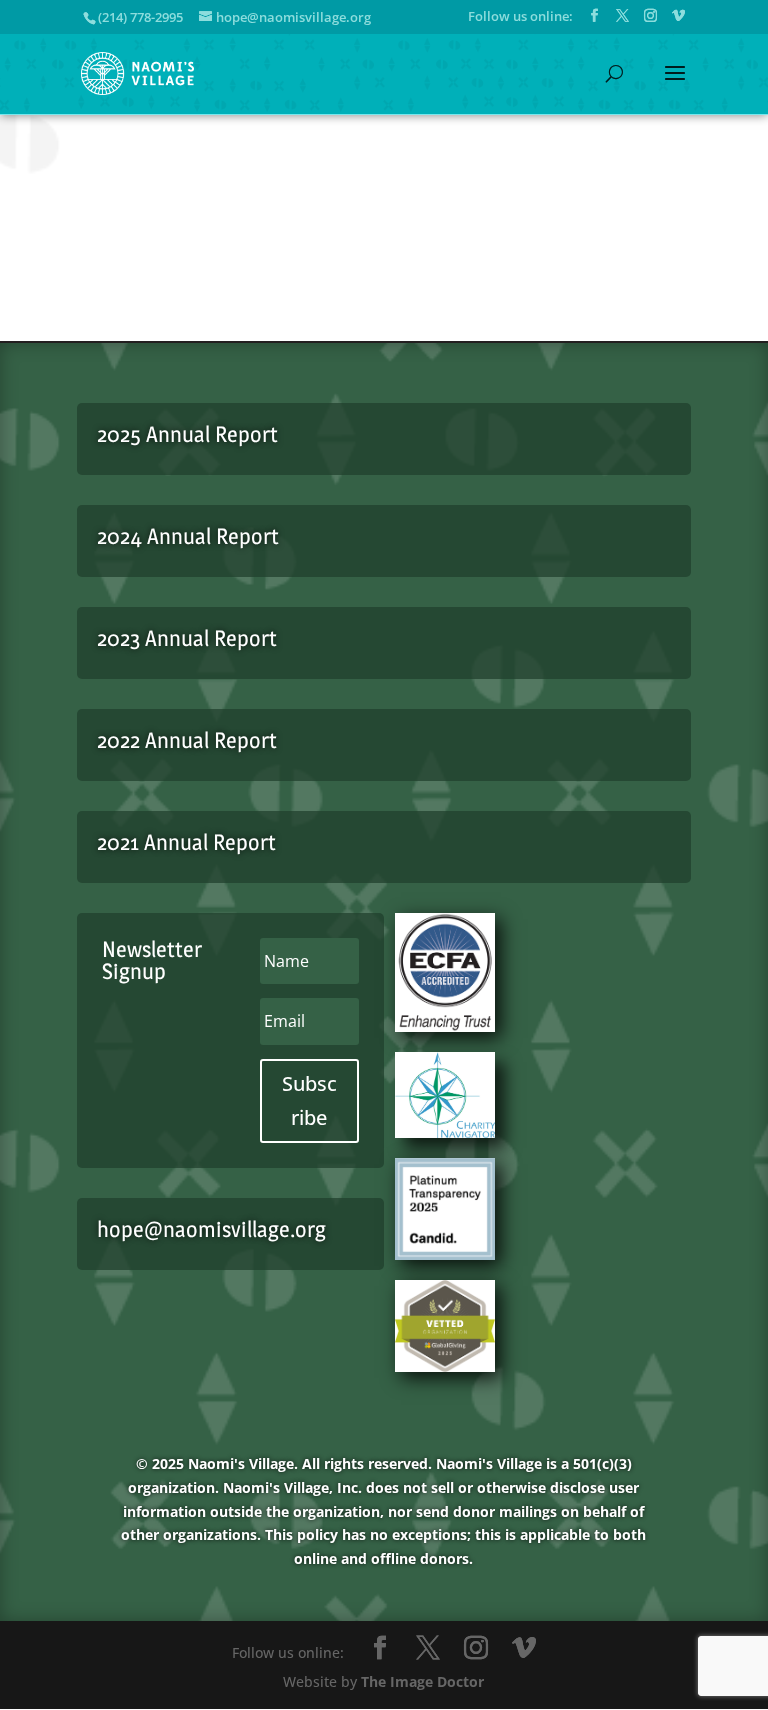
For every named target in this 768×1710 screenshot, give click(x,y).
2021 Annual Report (186, 842)
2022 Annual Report (187, 740)
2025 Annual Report (187, 434)
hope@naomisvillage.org (211, 1229)
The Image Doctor (422, 1681)
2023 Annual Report (187, 638)
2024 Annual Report (188, 536)
